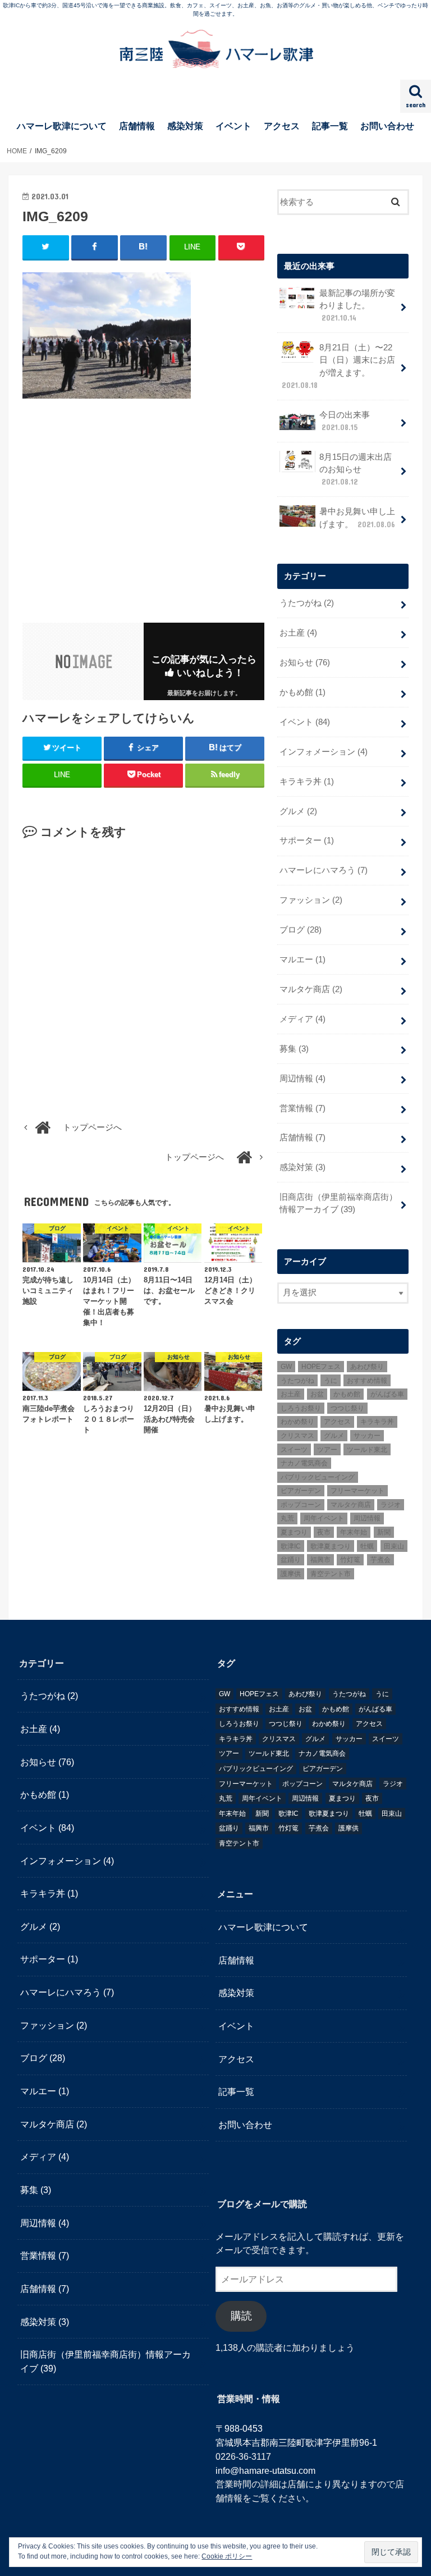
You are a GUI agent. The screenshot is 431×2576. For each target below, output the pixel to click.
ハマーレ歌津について (62, 126)
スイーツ (294, 1450)
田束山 (394, 1546)
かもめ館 (302, 692)
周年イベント (324, 1518)
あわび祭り (367, 1367)
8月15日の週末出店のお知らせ (356, 469)
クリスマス (297, 1436)
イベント (233, 126)
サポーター (307, 841)
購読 (241, 2316)
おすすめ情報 (367, 1381)
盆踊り (291, 1560)
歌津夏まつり (331, 1546)
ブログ (301, 930)
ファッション (311, 900)
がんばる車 (387, 1394)
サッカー (367, 1436)
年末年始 (354, 1532)
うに (331, 1381)
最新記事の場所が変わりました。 (357, 305)
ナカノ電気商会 (304, 1463)
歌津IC (291, 1546)
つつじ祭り (347, 1408)
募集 (294, 1049)
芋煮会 (380, 1560)
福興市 (320, 1560)
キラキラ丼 (307, 782)
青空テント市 (331, 1574)
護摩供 (291, 1574)
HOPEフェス (321, 1367)
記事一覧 (330, 126)
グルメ (298, 811)
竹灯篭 (350, 1560)
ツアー (327, 1450)
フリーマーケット (357, 1491)
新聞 (384, 1532)
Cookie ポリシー (227, 2556)
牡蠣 (367, 1546)
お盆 (317, 1394)
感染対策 (185, 126)
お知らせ (305, 663)
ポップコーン (301, 1505)
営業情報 (302, 1108)
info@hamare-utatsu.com (265, 2470)
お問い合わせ (387, 126)
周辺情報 (302, 1079)
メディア (302, 1019)
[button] (107, 335)
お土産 (298, 633)
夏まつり (294, 1532)
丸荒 (287, 1518)
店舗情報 (137, 126)
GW (286, 1367)
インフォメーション (324, 752)
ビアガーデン (301, 1491)
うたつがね (307, 603)
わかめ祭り (297, 1422)
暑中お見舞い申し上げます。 (357, 518)
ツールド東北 (367, 1450)
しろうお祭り (301, 1408)
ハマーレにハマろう (324, 870)
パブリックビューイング (318, 1477)
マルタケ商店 (311, 989)
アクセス (282, 126)
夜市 (324, 1532)
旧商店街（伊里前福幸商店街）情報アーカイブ (338, 1203)
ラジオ (391, 1505)
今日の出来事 (345, 421)
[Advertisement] (117, 509)
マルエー (302, 960)
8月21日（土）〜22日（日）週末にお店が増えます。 (338, 366)
